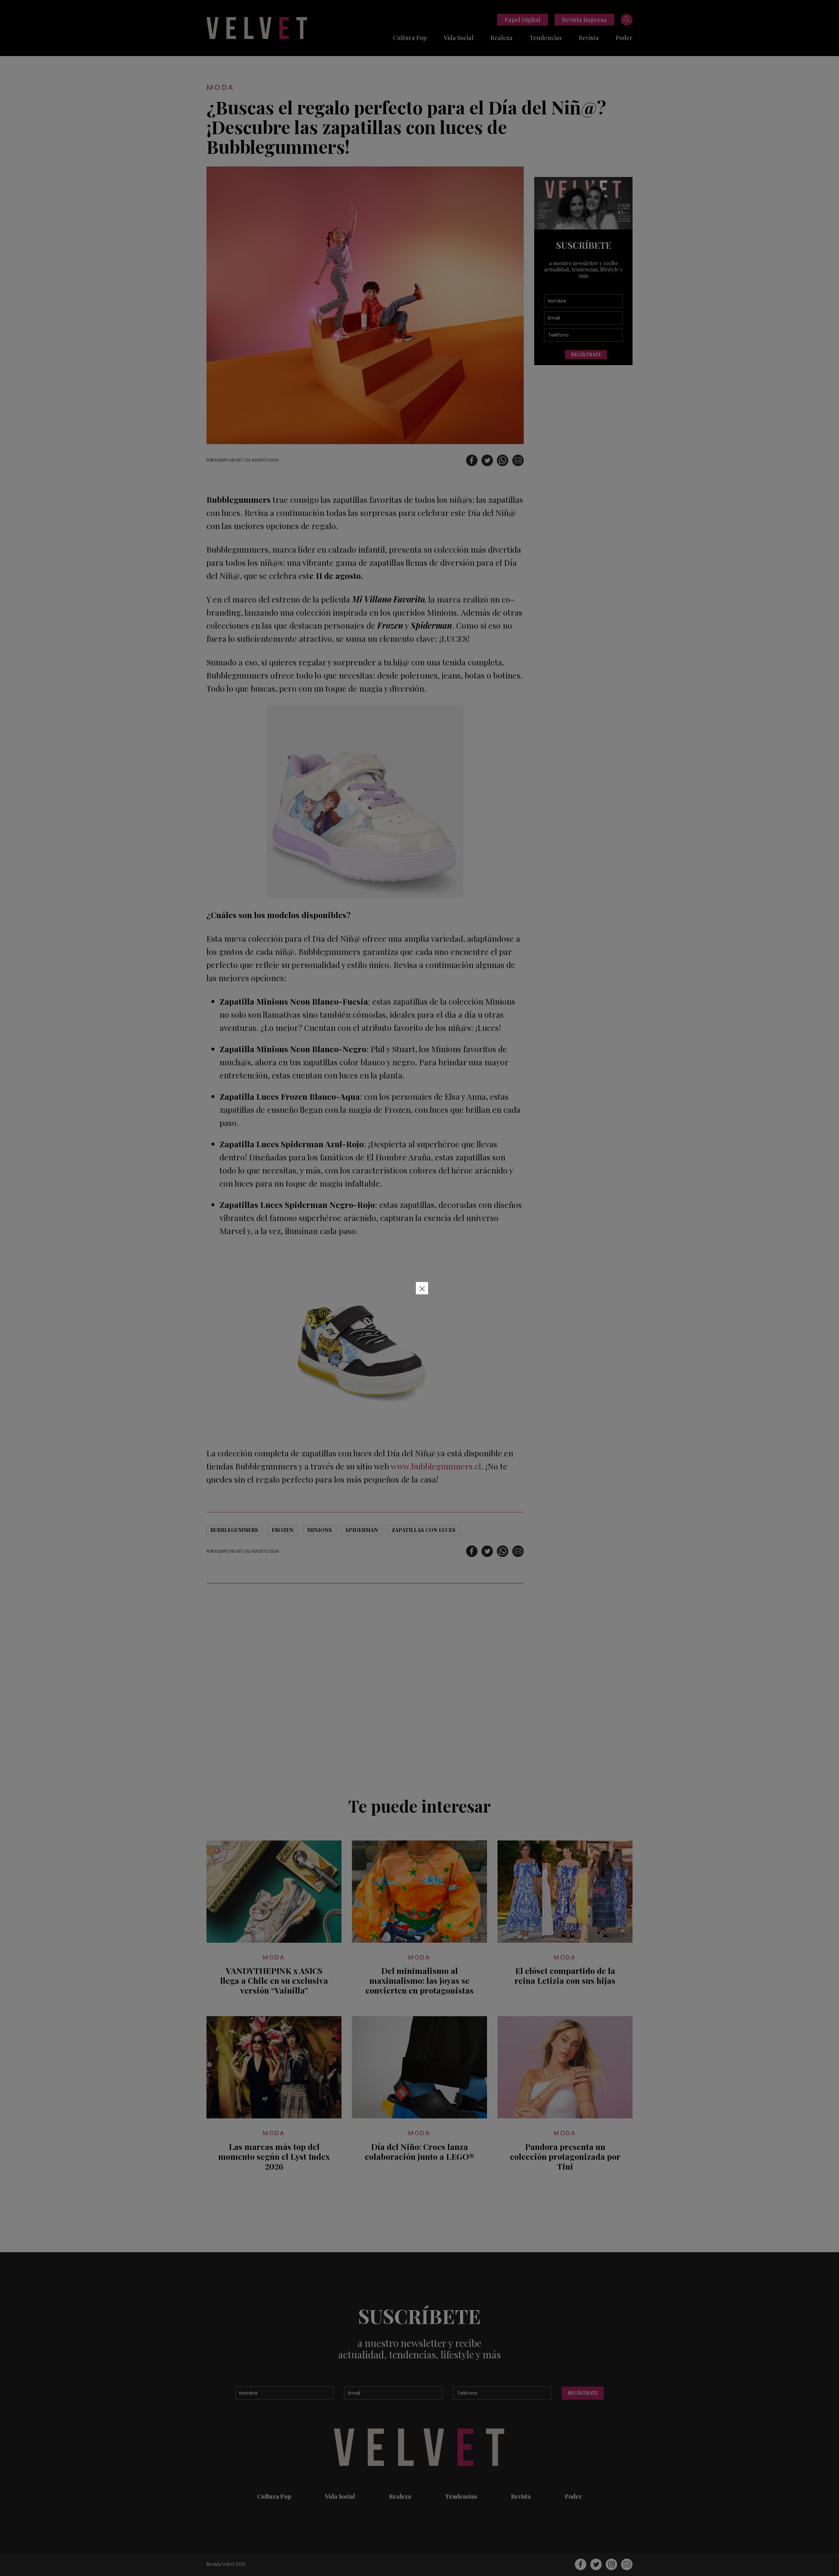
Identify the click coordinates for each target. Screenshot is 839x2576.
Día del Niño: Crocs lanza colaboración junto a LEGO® (419, 2152)
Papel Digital (523, 20)
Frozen (283, 1530)
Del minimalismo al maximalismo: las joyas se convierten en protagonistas (419, 1980)
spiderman (362, 1530)
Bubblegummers (234, 1530)
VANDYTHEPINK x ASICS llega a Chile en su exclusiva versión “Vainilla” (274, 1980)
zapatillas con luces (424, 1530)
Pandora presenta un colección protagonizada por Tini (565, 2156)
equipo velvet (229, 460)
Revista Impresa (584, 20)
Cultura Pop (410, 38)
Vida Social (459, 38)
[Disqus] (365, 1686)
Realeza (502, 38)
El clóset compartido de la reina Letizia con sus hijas (565, 1976)
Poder (624, 38)
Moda (221, 87)
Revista (589, 38)
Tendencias (546, 38)
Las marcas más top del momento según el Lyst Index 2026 (274, 2156)
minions (320, 1530)
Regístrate (586, 354)
